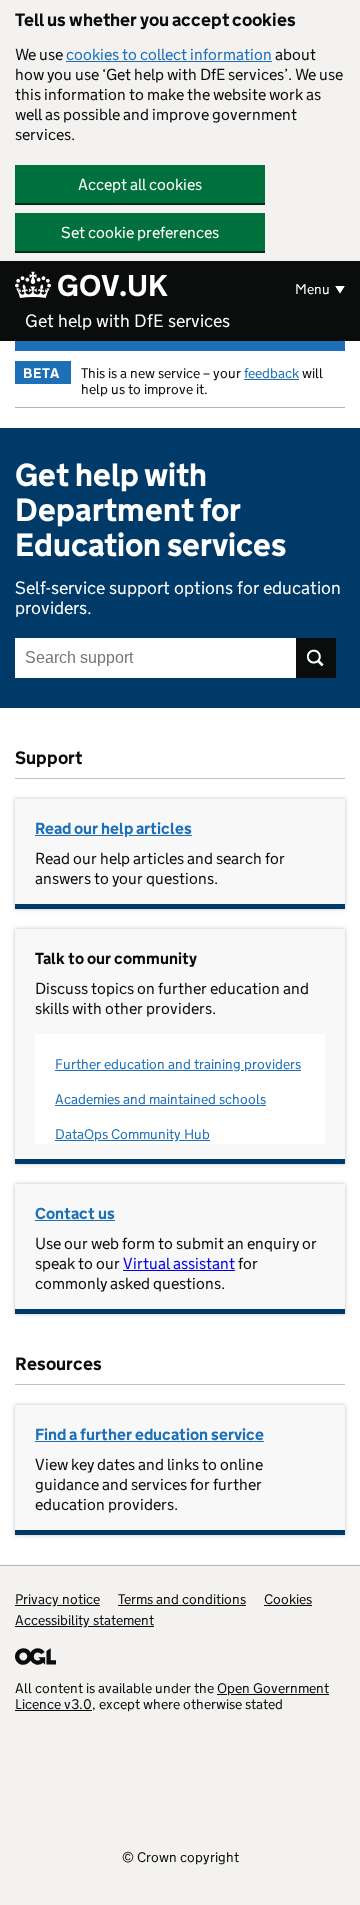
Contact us (75, 1213)
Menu (312, 289)
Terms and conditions (182, 1599)
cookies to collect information (169, 54)
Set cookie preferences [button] (140, 232)
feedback (271, 373)
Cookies (288, 1599)
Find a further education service (149, 1434)
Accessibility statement (84, 1620)
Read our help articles (113, 828)
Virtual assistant (179, 1263)
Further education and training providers (178, 1064)
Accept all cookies (140, 184)
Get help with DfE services (127, 321)
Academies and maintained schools (160, 1099)
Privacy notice (57, 1599)
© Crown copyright (180, 1856)
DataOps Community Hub (132, 1134)
